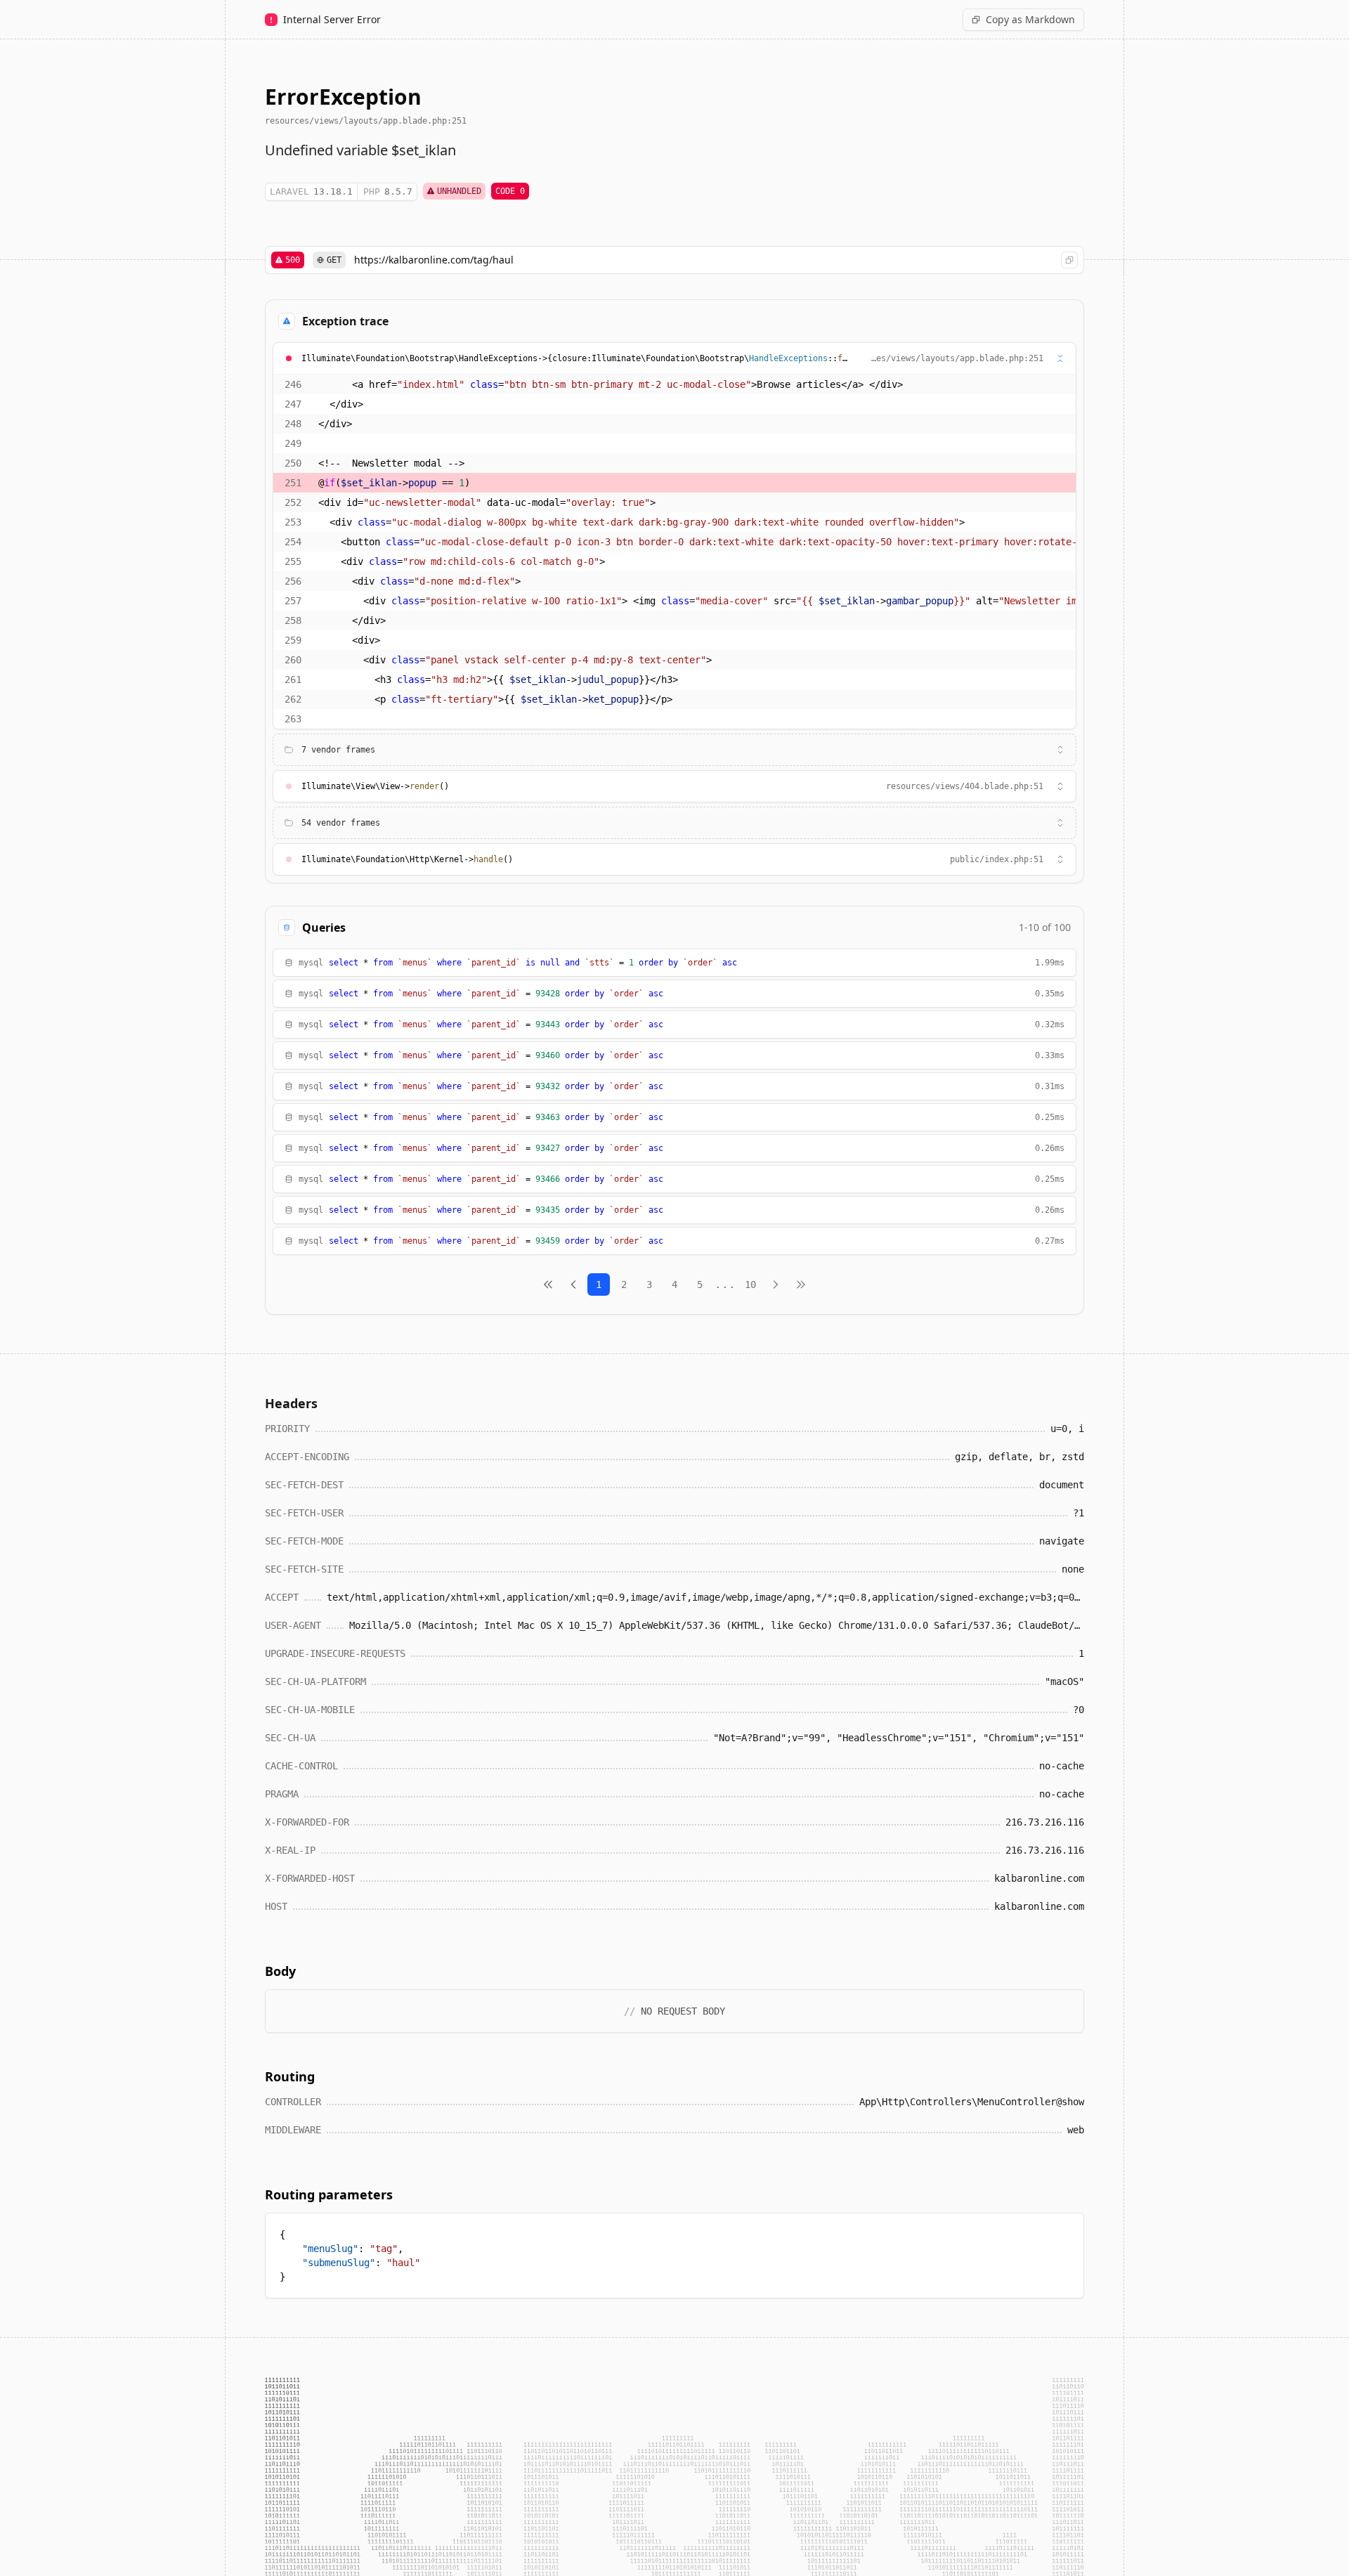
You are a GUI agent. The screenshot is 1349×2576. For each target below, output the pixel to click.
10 (750, 1284)
